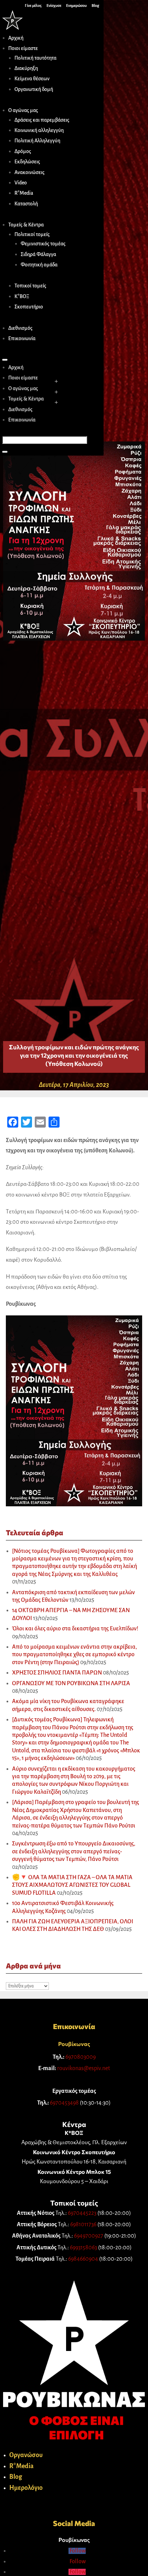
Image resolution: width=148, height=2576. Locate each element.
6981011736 (83, 2224)
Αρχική (16, 38)
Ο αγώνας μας (23, 110)
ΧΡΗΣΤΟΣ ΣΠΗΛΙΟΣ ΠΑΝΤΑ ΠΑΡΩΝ (57, 1673)
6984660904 (83, 2259)
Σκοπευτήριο (29, 307)
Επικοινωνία (22, 338)
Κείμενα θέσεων (32, 79)
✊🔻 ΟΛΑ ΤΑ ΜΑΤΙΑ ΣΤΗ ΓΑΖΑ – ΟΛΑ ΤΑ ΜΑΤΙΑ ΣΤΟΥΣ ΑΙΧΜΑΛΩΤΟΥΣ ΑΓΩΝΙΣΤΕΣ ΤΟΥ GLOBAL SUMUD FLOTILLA (72, 1885)
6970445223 (82, 2213)
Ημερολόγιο (26, 2488)
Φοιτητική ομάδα (39, 265)
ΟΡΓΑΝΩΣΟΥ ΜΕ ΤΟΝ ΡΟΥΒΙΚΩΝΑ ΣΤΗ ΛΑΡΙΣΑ (71, 1683)
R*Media (24, 193)
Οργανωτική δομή (34, 89)
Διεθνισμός (20, 328)
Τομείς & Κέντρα (26, 225)
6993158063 (83, 2248)
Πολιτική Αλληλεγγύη (37, 141)
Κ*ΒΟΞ (22, 296)
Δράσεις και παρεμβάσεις (42, 120)
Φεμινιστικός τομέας (43, 244)
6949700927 (89, 2236)
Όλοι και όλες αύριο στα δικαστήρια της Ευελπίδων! (75, 1629)
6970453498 (64, 2103)
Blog (16, 2477)
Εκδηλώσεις (27, 162)
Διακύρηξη (26, 68)
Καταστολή (26, 204)
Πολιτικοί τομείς (32, 234)
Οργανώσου (26, 2455)
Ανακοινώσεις (29, 172)
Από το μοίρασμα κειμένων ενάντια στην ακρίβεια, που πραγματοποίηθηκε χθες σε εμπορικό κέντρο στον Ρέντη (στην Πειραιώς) (75, 1655)
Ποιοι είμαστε (23, 48)
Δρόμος (23, 151)
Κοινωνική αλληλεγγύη (39, 130)
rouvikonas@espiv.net (84, 2068)
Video (21, 183)
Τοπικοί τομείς (30, 286)
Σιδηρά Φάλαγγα (38, 254)
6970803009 (81, 2057)
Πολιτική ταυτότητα (35, 58)
